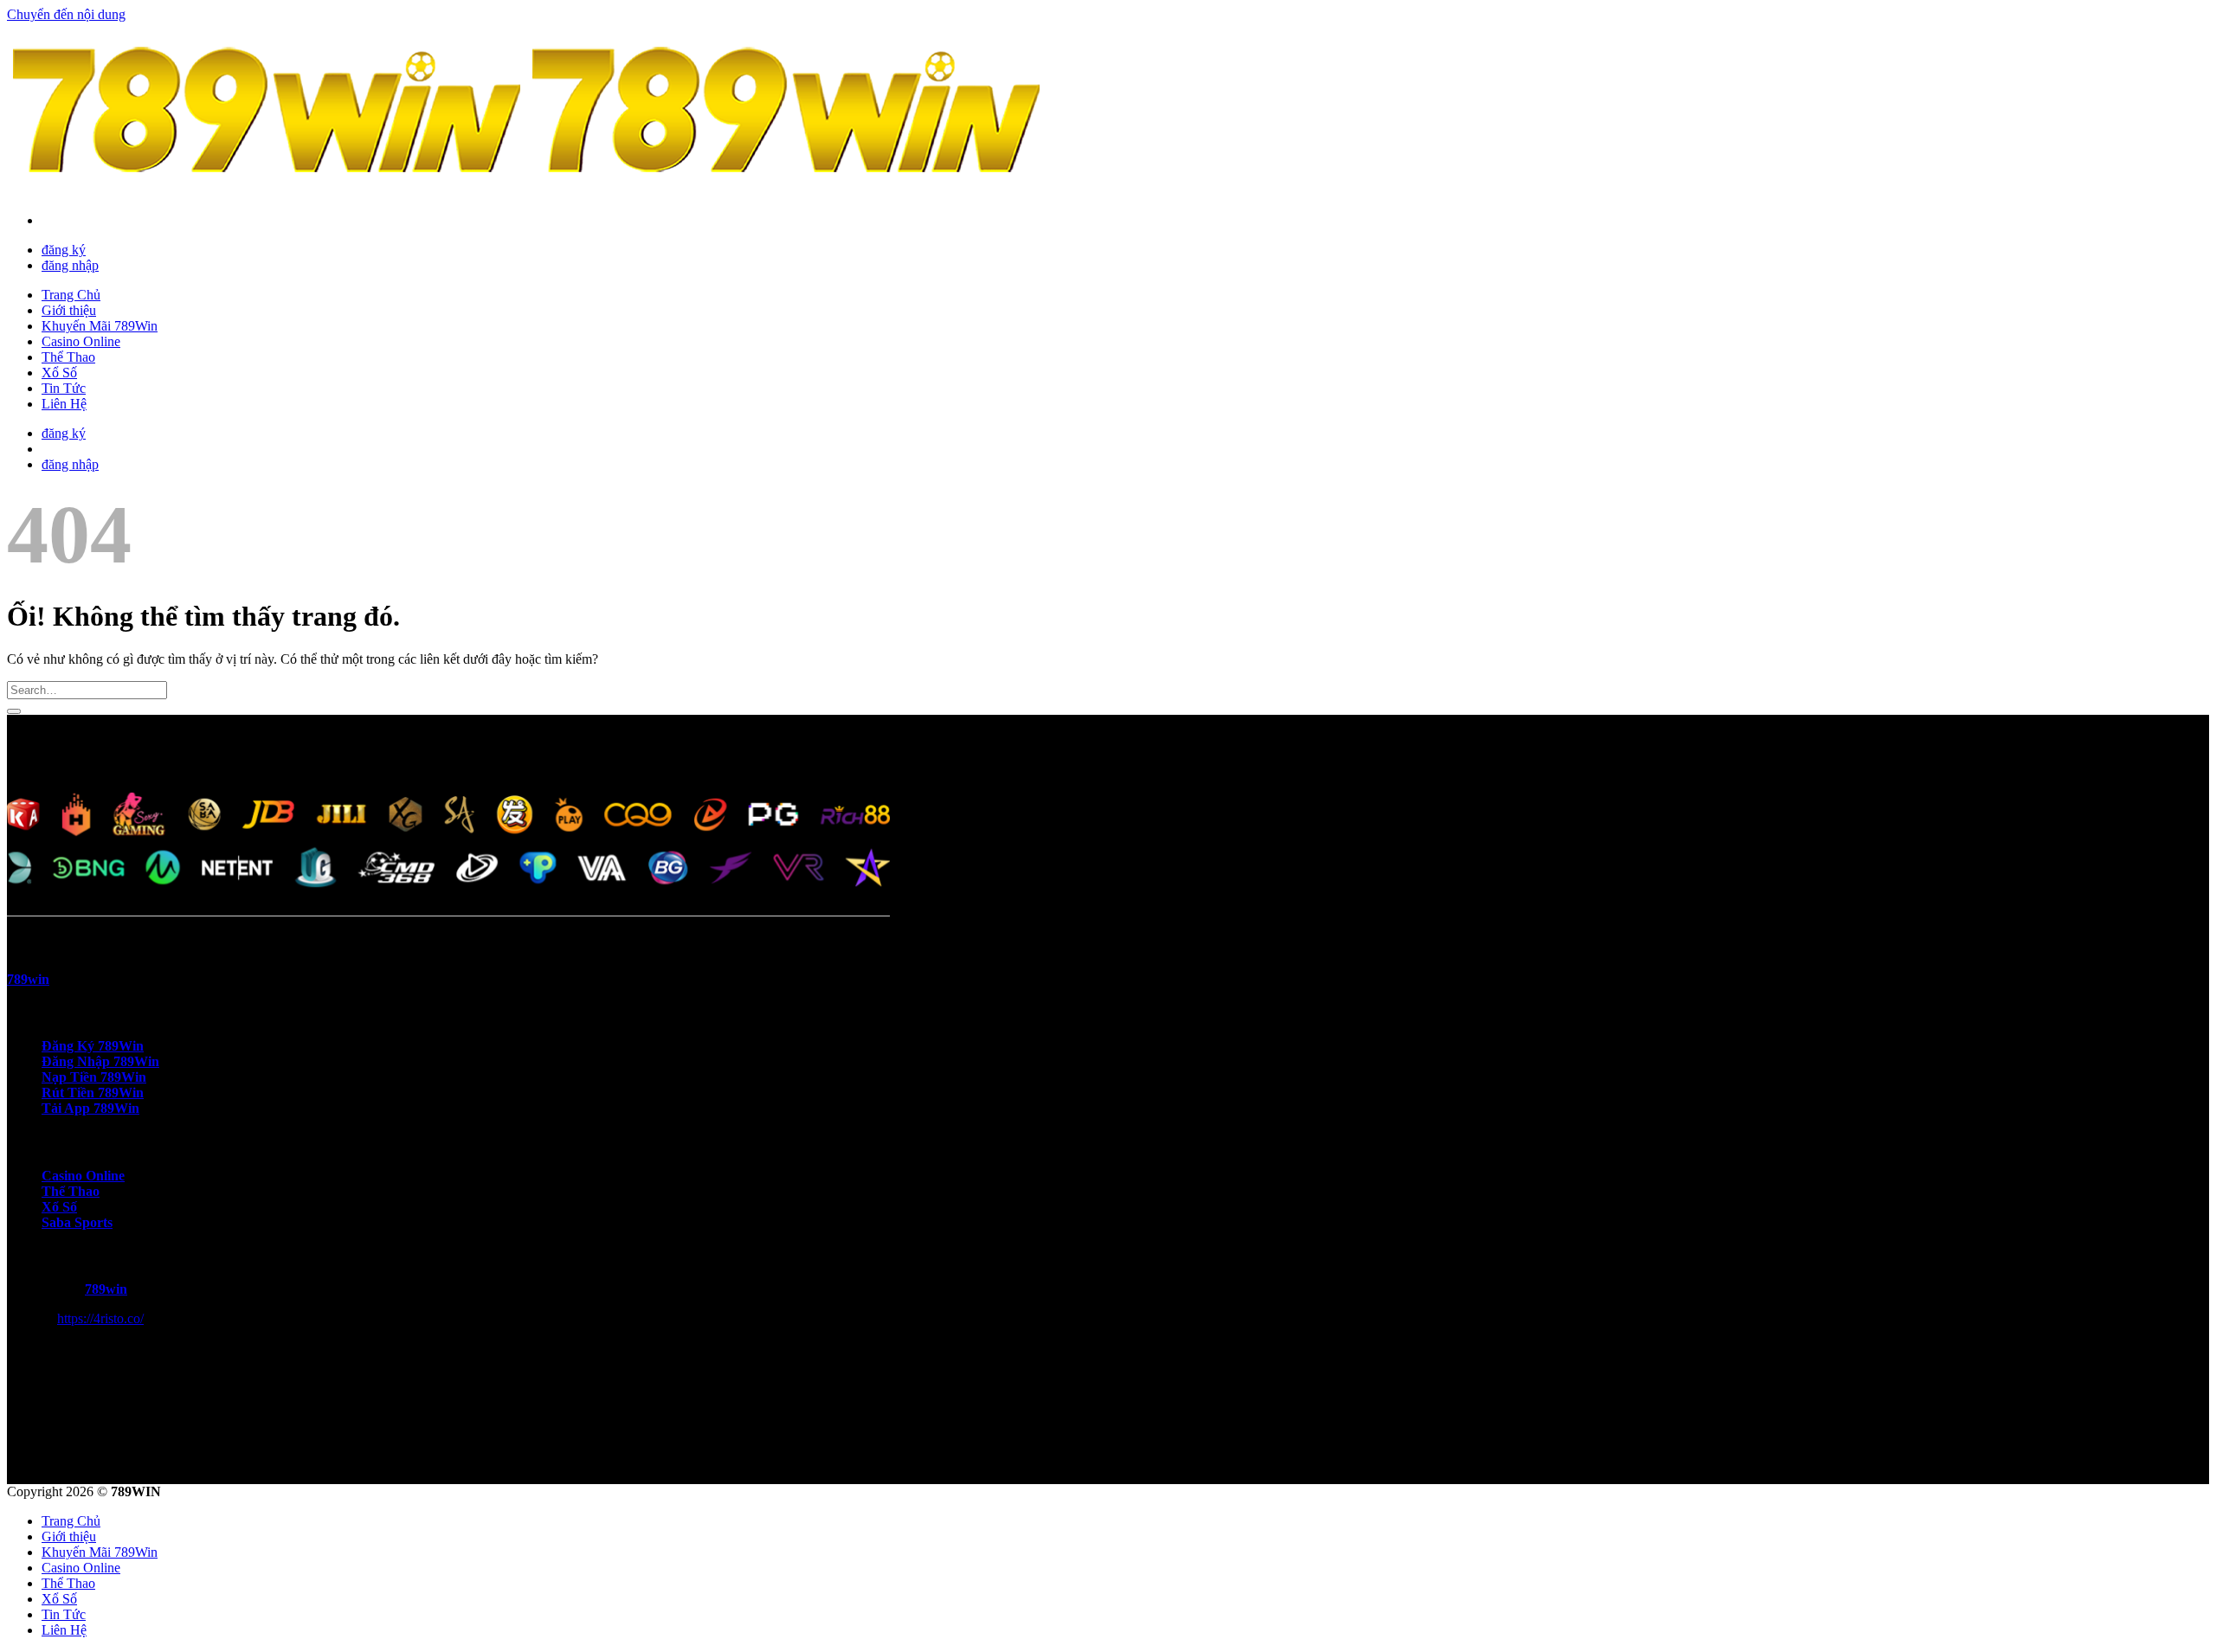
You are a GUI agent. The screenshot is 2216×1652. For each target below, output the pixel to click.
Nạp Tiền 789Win (94, 1077)
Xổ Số (59, 373)
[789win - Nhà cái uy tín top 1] (526, 191)
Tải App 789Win (90, 1108)
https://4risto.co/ (100, 1318)
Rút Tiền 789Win (93, 1093)
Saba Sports (77, 1222)
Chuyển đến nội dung (66, 14)
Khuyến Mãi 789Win (100, 326)
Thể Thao (68, 357)
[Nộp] (14, 711)
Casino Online (81, 341)
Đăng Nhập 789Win (100, 1061)
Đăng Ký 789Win (93, 1046)
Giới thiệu (69, 310)
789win (106, 1289)
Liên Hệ (64, 404)
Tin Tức (64, 388)
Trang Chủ (71, 295)
